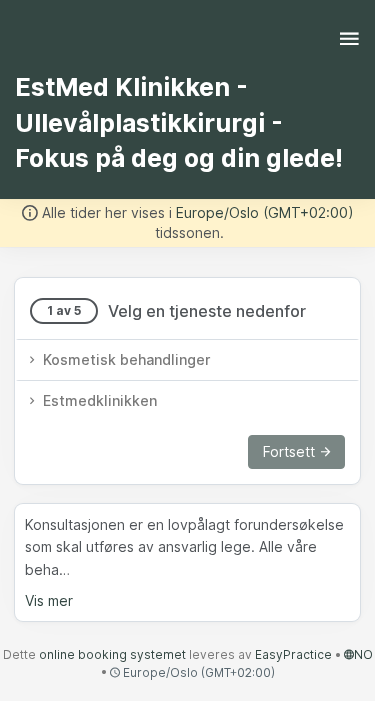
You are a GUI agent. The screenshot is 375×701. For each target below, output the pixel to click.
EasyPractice (293, 654)
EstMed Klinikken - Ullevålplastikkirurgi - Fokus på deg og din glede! (179, 122)
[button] (187, 360)
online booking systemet (112, 654)
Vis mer (49, 600)
